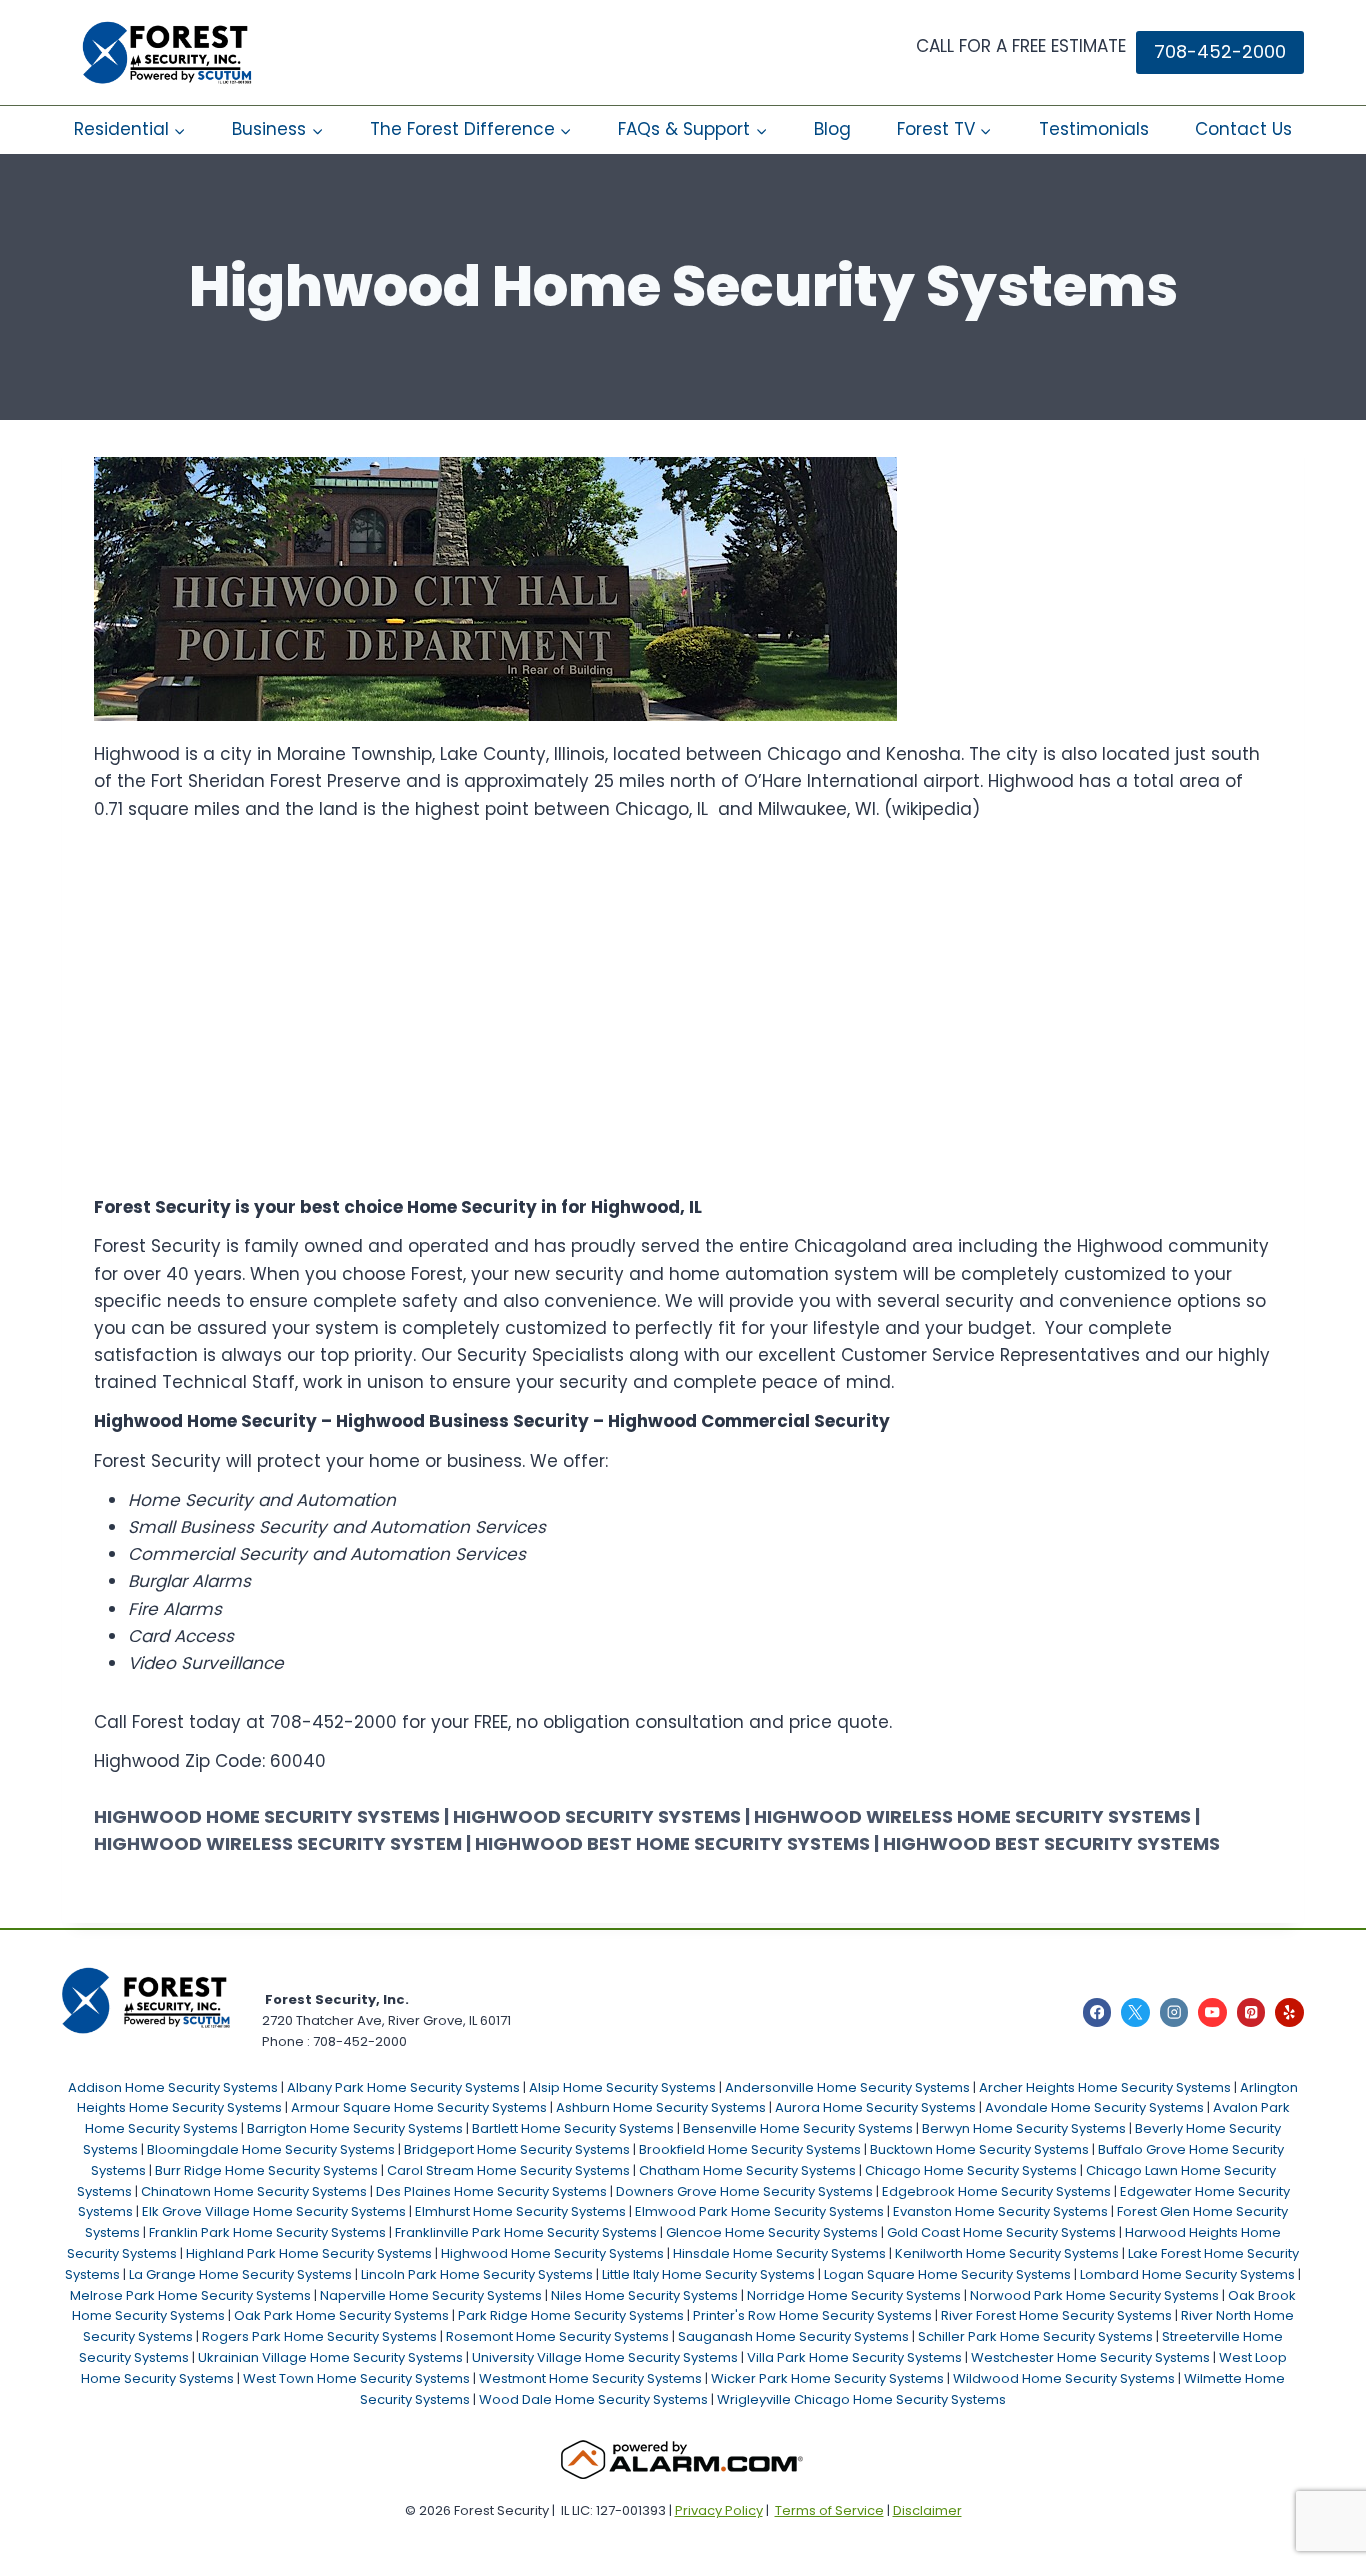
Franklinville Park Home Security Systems (526, 2232)
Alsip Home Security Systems (622, 2087)
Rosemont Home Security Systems (557, 2336)
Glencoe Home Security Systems (772, 2232)
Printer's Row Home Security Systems (812, 2315)
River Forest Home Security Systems (1056, 2315)
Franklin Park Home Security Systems (267, 2232)
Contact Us (1243, 129)
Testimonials (1094, 129)
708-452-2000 (1220, 51)
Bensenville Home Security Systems (798, 2128)
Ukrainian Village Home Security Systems (330, 2357)
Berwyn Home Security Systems (1024, 2128)
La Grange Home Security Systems (240, 2274)
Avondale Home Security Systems (1094, 2107)
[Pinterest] (1251, 2012)
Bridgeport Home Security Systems (517, 2149)
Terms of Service (829, 2510)
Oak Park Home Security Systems (341, 2315)
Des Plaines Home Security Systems (491, 2191)
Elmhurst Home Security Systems (520, 2211)
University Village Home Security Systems (605, 2357)
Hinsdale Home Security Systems (779, 2253)
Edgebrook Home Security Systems (996, 2191)
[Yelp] (1289, 2012)
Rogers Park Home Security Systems (319, 2336)
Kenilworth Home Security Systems (1007, 2253)
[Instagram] (1174, 2012)
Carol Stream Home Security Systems (508, 2170)
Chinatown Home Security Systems (254, 2191)
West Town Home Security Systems (356, 2378)
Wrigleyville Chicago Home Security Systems (861, 2399)
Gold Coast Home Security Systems (1001, 2232)
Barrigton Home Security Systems (355, 2128)
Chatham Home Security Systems (747, 2170)
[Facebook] (1097, 2012)
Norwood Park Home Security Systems (1094, 2295)
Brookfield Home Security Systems (750, 2149)
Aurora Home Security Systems (875, 2107)
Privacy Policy (719, 2510)
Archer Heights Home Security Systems (1105, 2087)
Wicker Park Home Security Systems (827, 2378)
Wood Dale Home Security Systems (593, 2399)
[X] (1135, 2012)
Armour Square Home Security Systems (419, 2107)
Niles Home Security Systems (644, 2295)
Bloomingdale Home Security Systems (271, 2149)
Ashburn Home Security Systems (661, 2107)
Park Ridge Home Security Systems (571, 2315)
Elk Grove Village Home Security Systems (274, 2211)
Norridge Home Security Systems (854, 2295)
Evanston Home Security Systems (1000, 2211)
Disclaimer (927, 2510)
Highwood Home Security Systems (552, 2253)
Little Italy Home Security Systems (708, 2274)
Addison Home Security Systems (173, 2087)
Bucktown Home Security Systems (979, 2149)
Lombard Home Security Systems (1187, 2274)
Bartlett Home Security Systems (573, 2128)
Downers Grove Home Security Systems (744, 2191)
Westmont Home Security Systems (590, 2378)
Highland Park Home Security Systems (309, 2253)
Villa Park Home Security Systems (854, 2357)
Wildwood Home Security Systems (1064, 2378)
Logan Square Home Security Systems (947, 2274)
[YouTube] (1212, 2012)
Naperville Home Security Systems (431, 2295)
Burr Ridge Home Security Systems (266, 2170)
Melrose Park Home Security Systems (190, 2295)
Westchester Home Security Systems (1090, 2357)
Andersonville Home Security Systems (847, 2087)
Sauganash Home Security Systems (793, 2336)
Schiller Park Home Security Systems (1035, 2336)
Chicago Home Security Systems (971, 2170)
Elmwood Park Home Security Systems (759, 2211)
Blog (832, 129)
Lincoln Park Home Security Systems (477, 2274)
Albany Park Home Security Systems (403, 2087)
